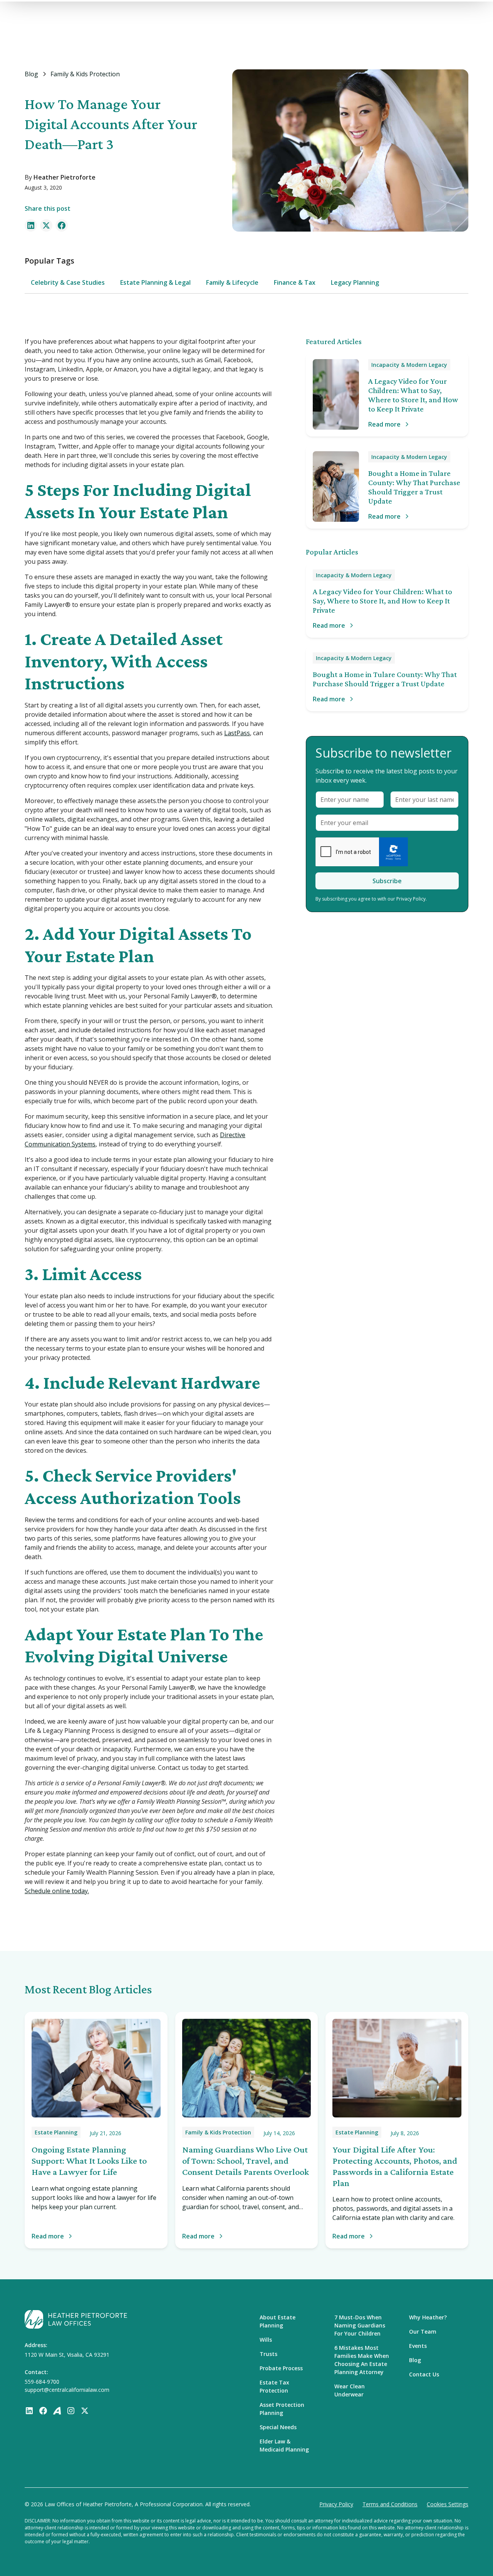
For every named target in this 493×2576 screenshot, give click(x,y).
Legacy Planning (355, 282)
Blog (415, 2360)
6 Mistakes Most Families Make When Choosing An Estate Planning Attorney (362, 2360)
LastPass (237, 733)
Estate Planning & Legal (155, 282)
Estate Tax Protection (274, 2386)
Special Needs (278, 2427)
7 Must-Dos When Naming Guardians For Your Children (360, 2325)
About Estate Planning (278, 2321)
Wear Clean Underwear (350, 2390)
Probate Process (281, 2368)
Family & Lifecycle (232, 282)
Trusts (268, 2354)
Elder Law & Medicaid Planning (284, 2445)
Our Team (423, 2332)
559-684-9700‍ (42, 2382)
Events (418, 2346)
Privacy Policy (336, 2504)
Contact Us (424, 2374)
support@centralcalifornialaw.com (67, 2390)
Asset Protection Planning (282, 2409)
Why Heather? (428, 2317)
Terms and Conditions (390, 2504)
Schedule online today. (57, 1891)
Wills (266, 2340)
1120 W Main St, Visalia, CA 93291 (67, 2355)
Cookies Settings (448, 2504)
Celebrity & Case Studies (68, 282)
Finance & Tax (295, 282)
